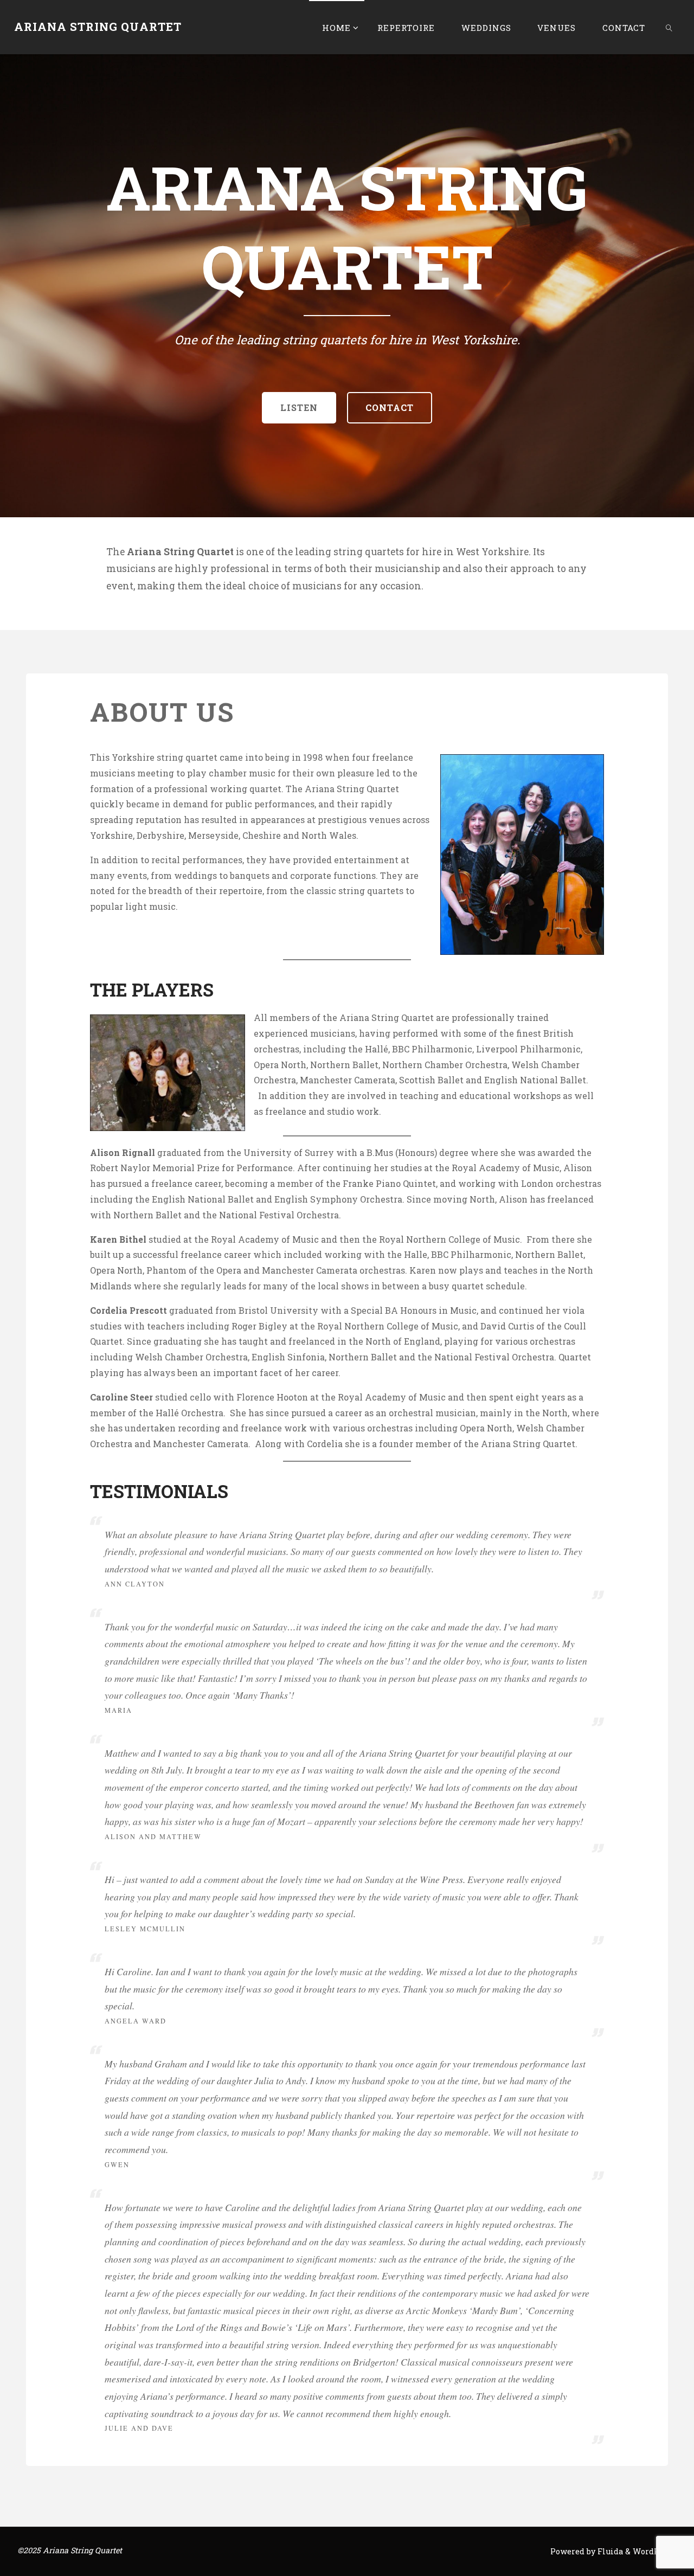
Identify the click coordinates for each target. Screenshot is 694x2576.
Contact (390, 407)
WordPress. (655, 2551)
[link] (669, 27)
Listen (299, 407)
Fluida (609, 2551)
